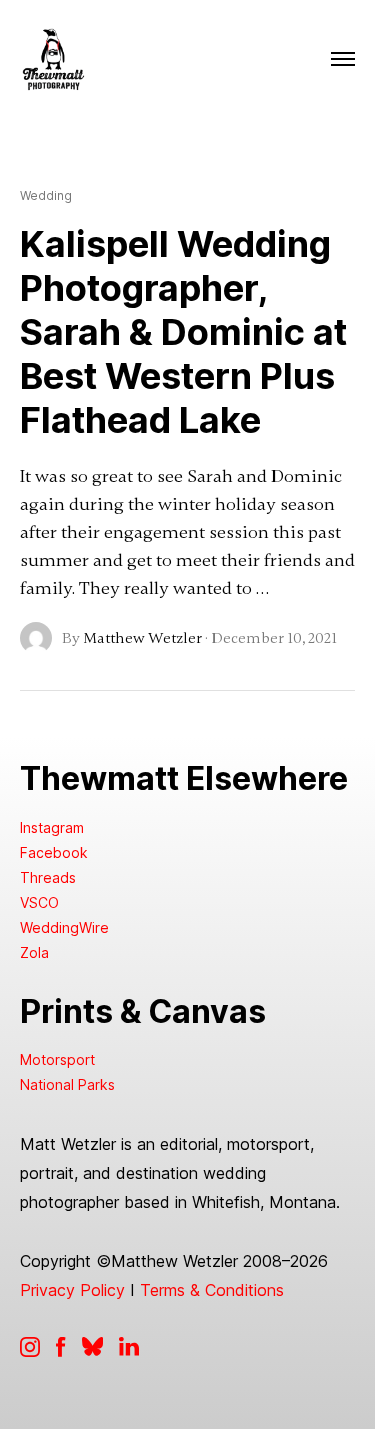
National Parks (67, 1084)
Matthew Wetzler (142, 638)
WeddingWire (64, 927)
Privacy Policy (72, 1290)
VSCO (39, 902)
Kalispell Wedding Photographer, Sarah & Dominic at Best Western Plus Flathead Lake (183, 332)
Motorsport (57, 1059)
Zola (34, 952)
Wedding (46, 196)
